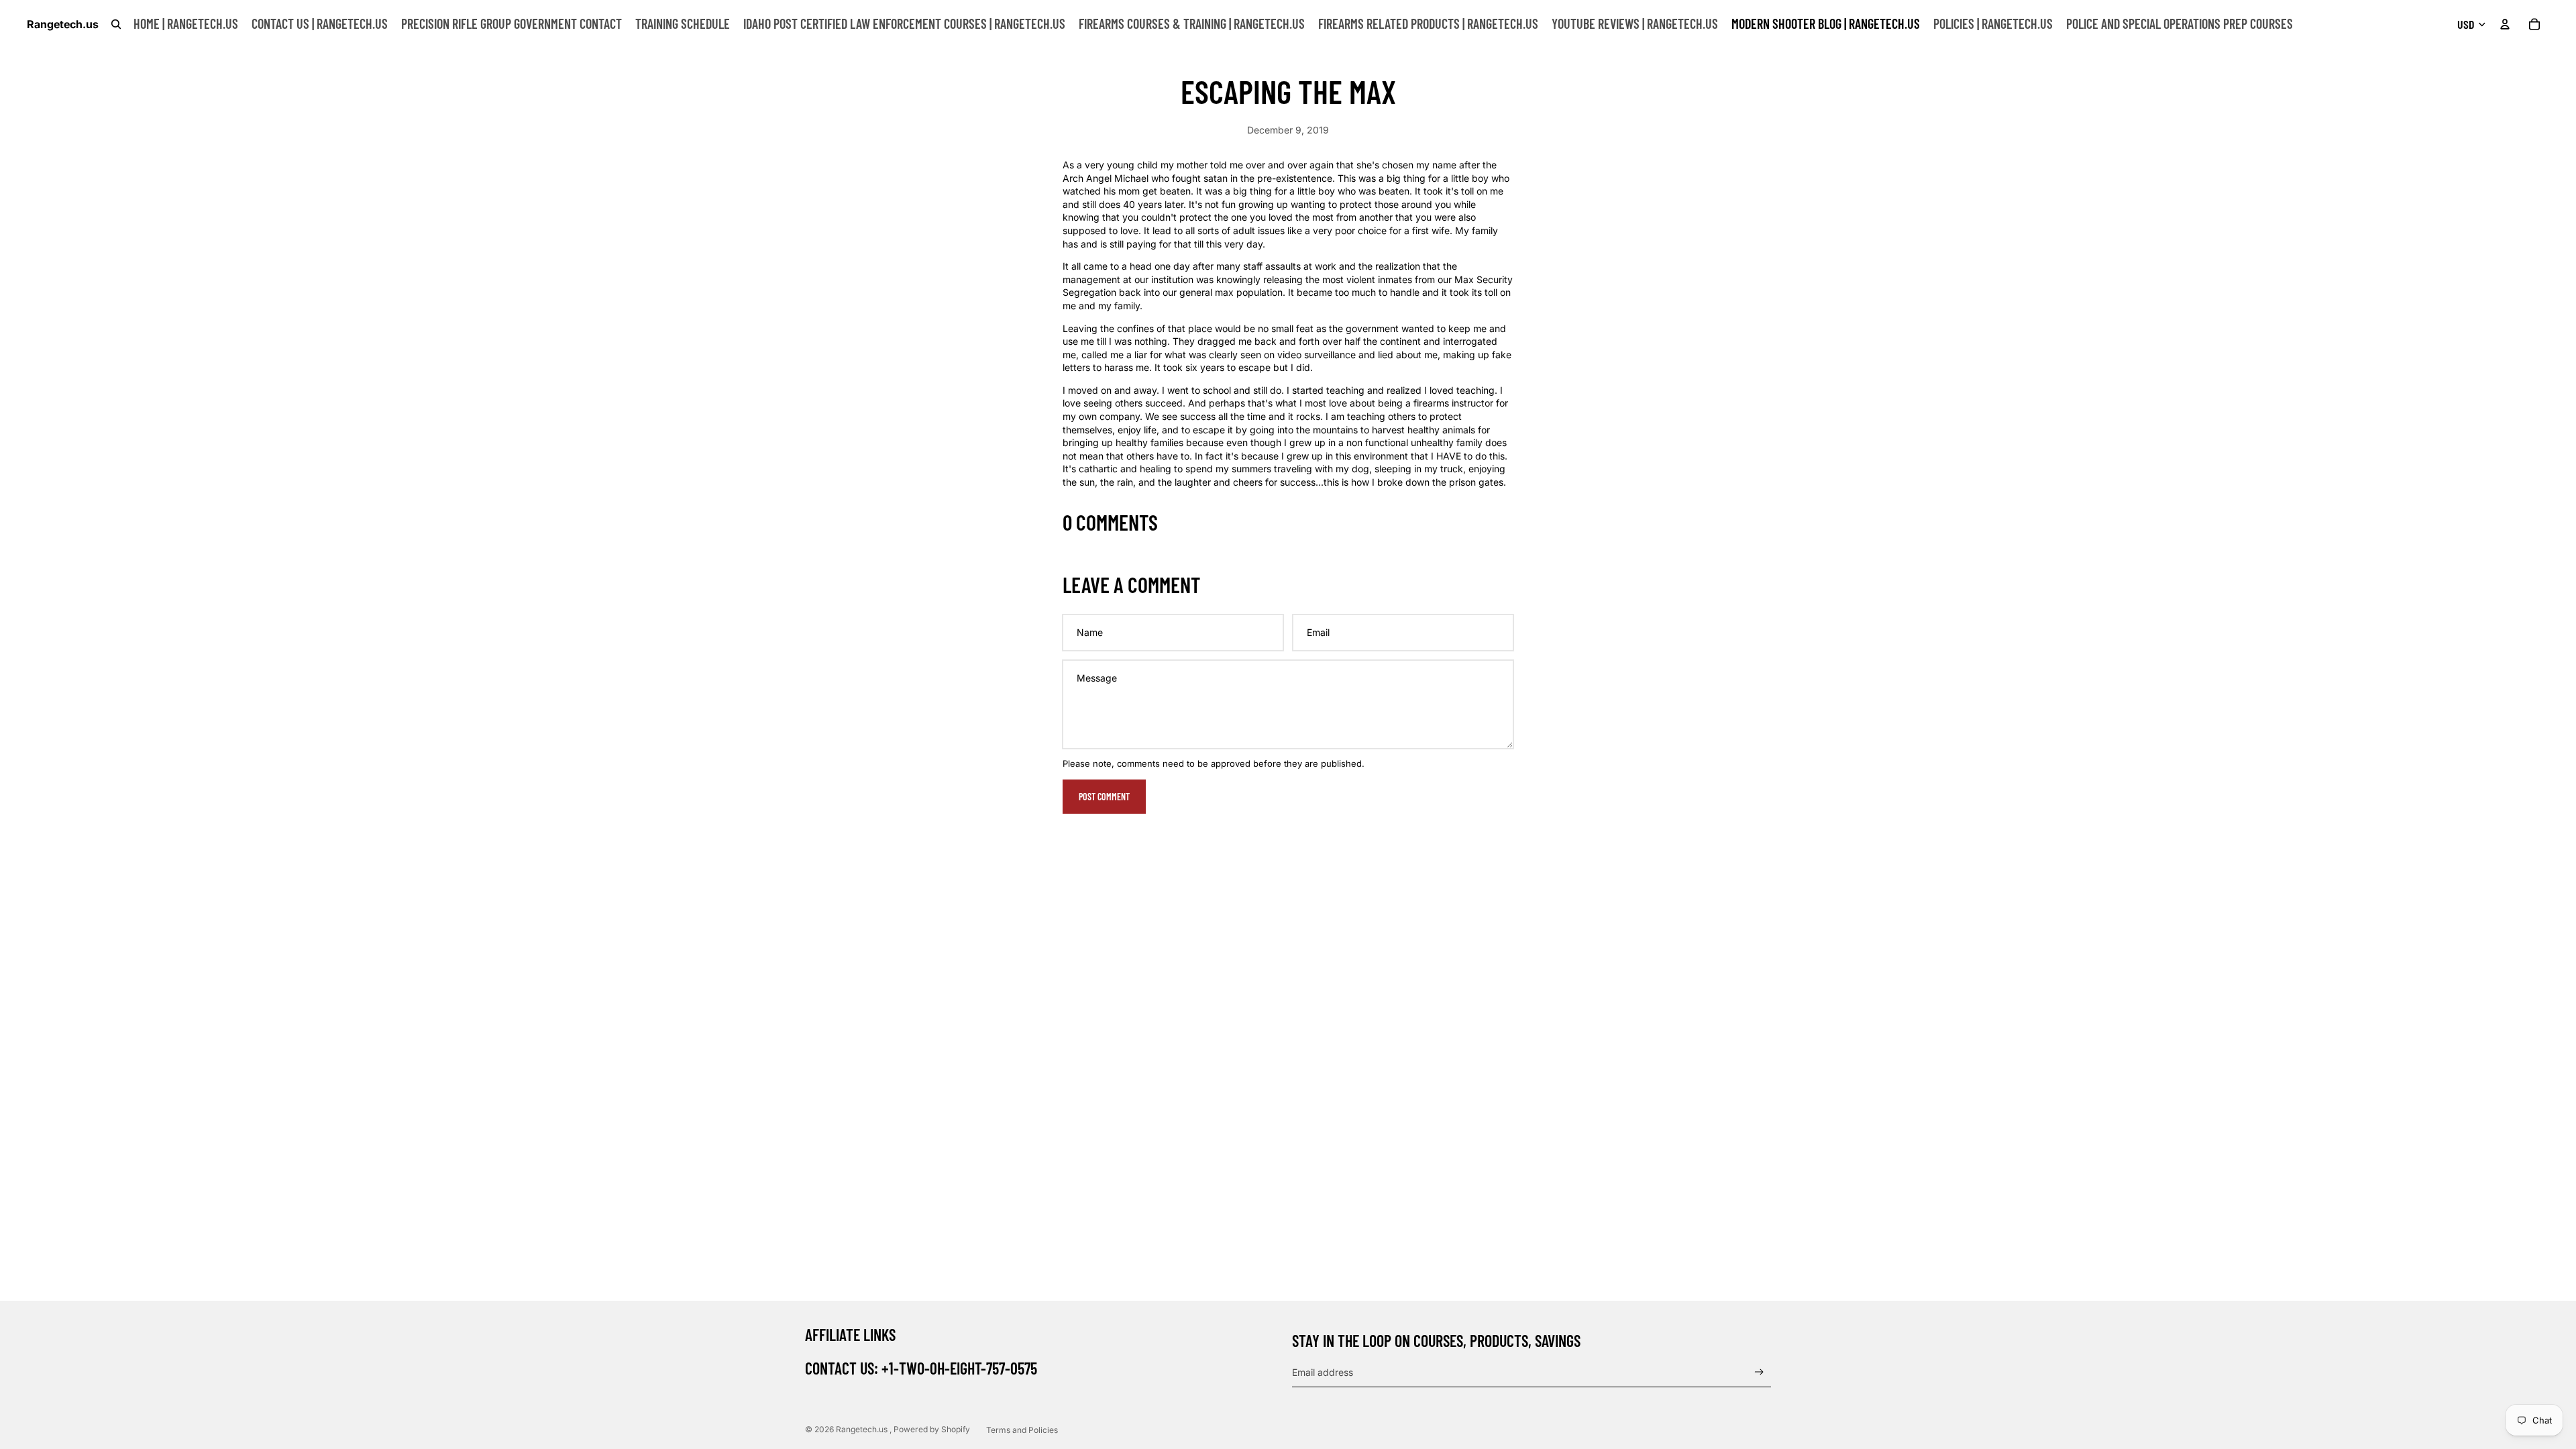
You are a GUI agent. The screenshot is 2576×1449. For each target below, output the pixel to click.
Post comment (1104, 797)
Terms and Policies (1022, 1430)
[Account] (2505, 24)
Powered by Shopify (932, 1429)
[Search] (116, 24)
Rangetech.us (863, 1429)
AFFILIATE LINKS (850, 1335)
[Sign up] (1759, 1372)
